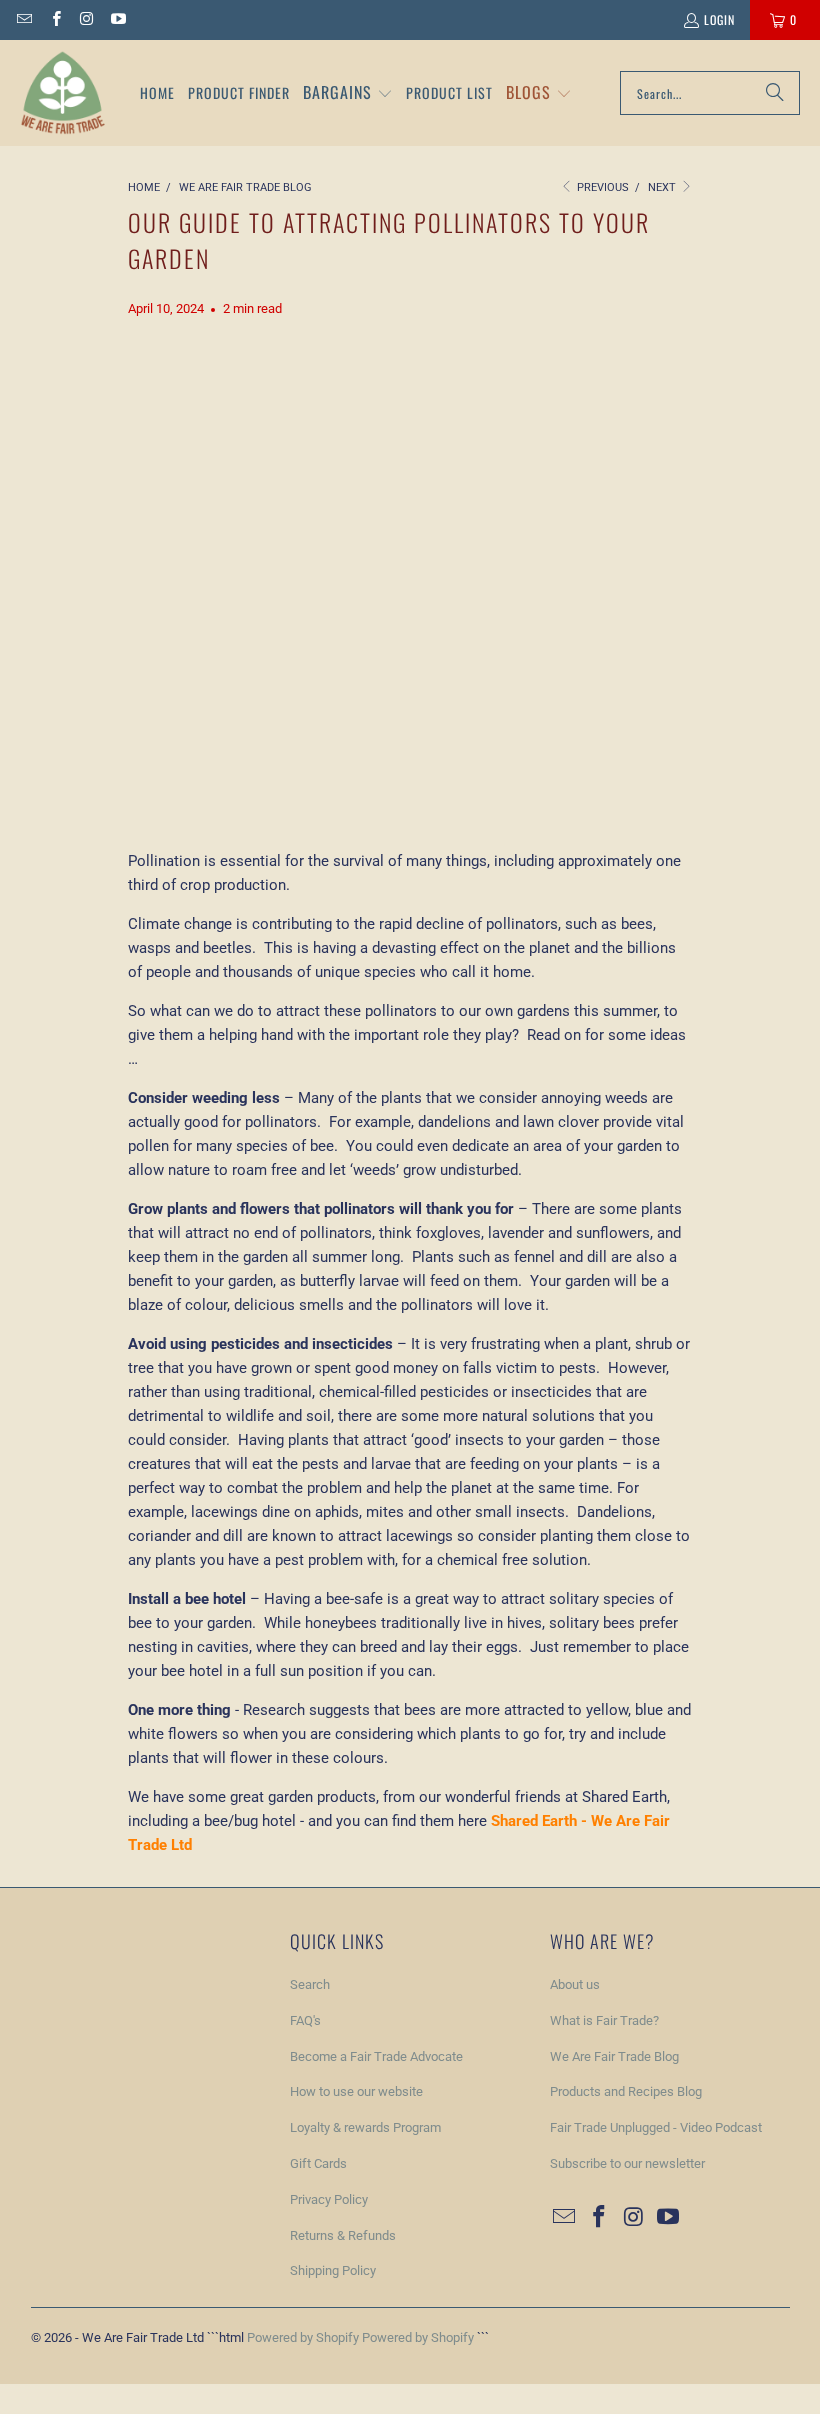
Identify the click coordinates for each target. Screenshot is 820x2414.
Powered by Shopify (303, 2337)
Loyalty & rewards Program (365, 2127)
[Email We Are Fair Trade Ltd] (23, 19)
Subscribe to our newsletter (627, 2163)
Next (663, 187)
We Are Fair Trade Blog (614, 2056)
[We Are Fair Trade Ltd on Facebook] (54, 19)
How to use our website (356, 2091)
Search (310, 1984)
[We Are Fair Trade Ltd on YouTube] (117, 19)
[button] (348, 93)
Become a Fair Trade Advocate (376, 2056)
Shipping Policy (333, 2270)
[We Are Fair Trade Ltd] (62, 93)
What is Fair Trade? (604, 2020)
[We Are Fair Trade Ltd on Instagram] (86, 19)
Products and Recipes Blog (626, 2091)
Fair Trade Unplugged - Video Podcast (656, 2127)
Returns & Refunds (343, 2235)
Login (719, 19)
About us (575, 1984)
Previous (601, 187)
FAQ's (305, 2020)
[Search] (775, 93)
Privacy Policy (329, 2199)
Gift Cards (318, 2163)
